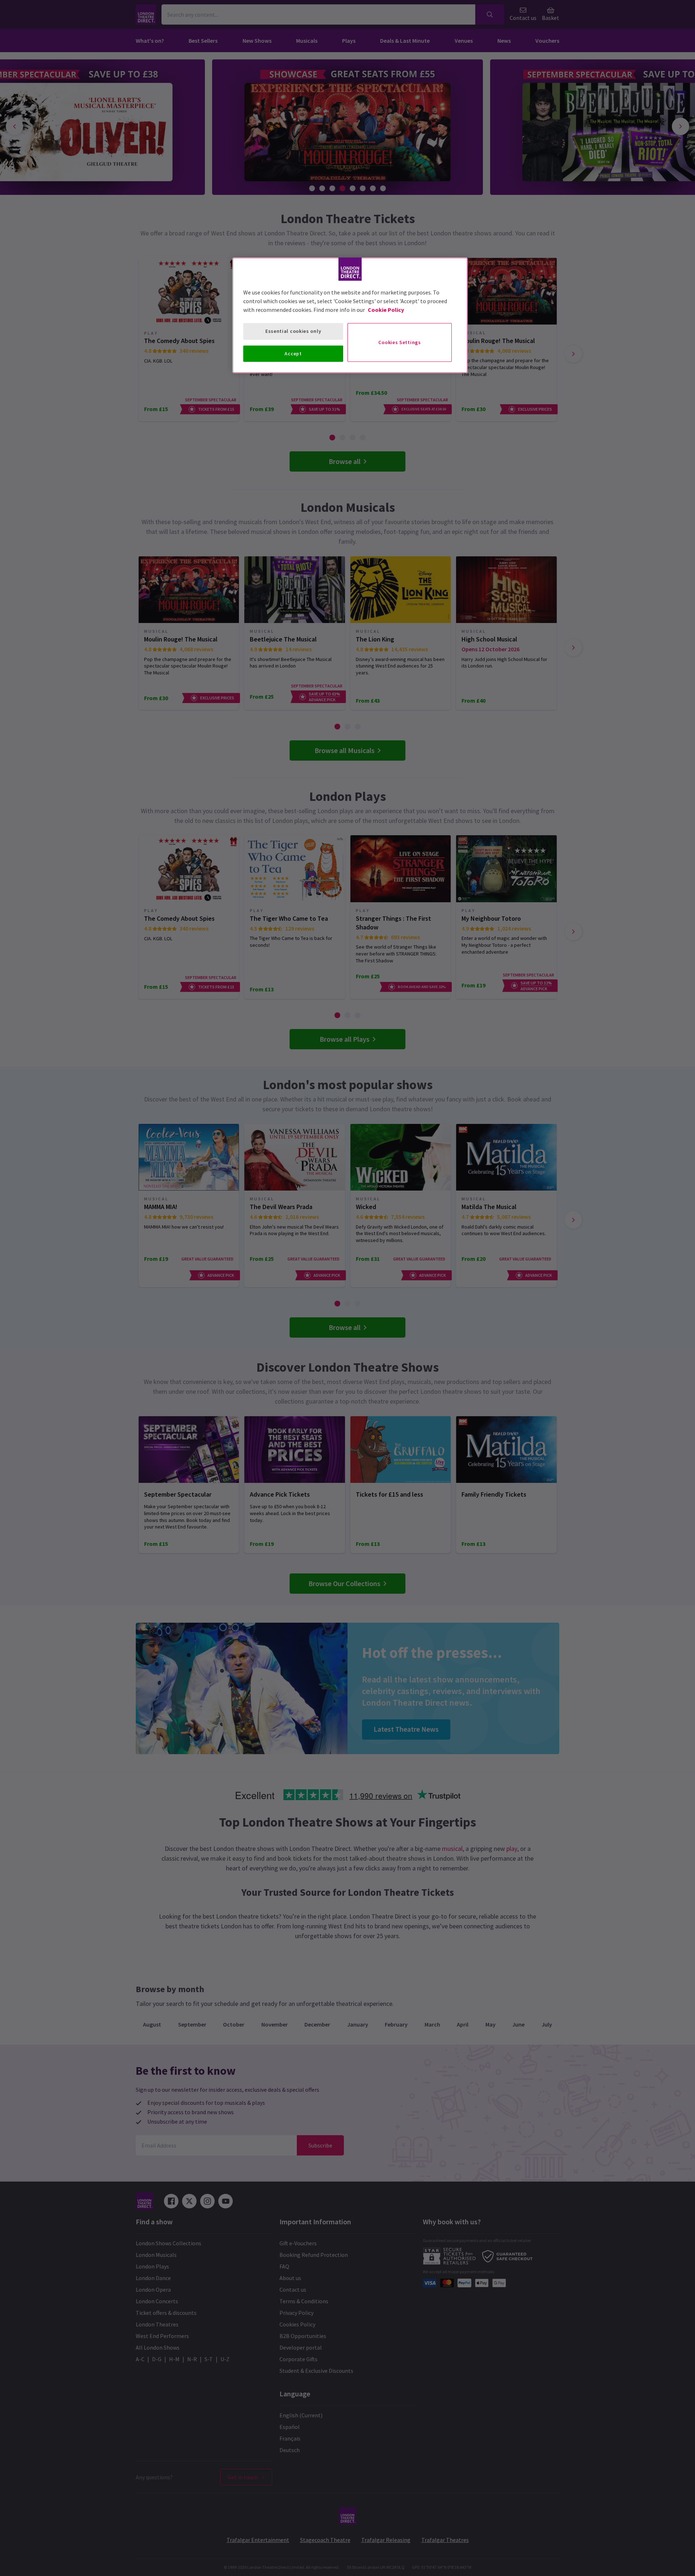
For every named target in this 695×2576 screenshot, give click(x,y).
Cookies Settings (399, 342)
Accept (293, 354)
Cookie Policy (386, 310)
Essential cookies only (293, 331)
